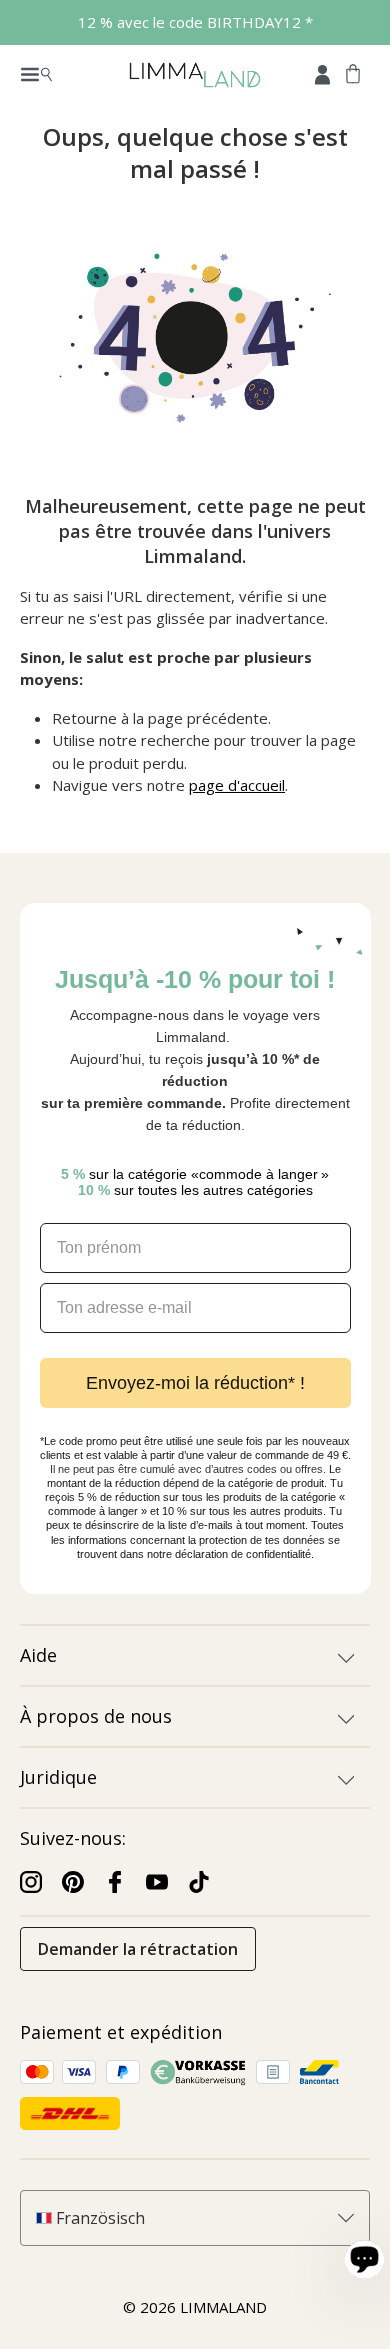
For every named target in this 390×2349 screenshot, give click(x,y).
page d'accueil (237, 785)
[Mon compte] (322, 73)
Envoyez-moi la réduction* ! (195, 1383)
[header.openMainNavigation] (36, 73)
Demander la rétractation (138, 1949)
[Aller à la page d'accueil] (194, 73)
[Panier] (353, 73)
